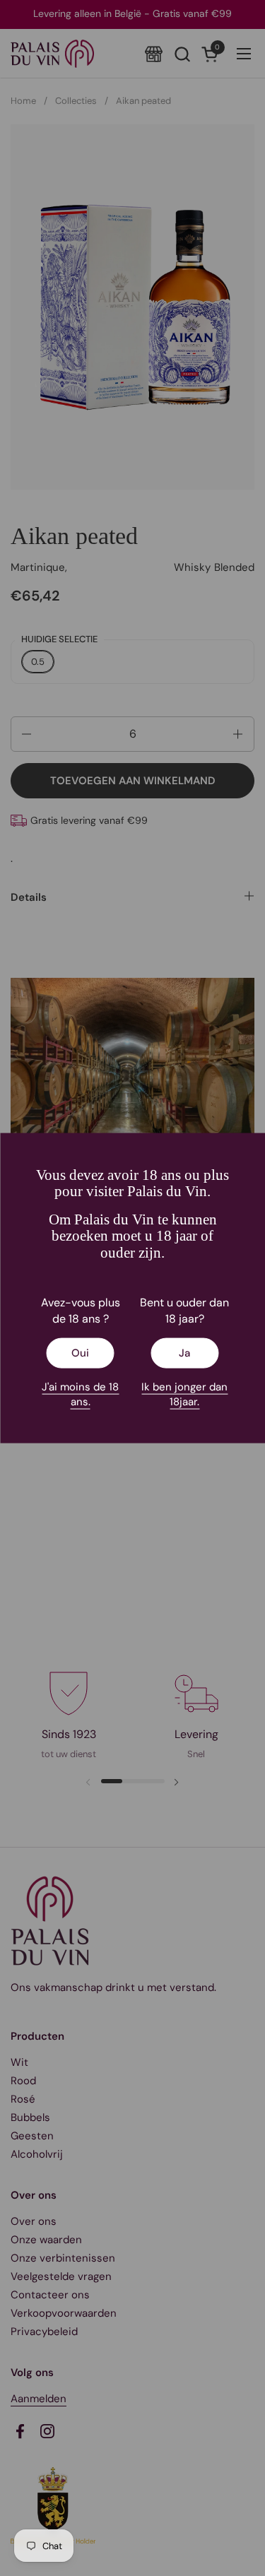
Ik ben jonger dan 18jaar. (184, 1394)
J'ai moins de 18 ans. (80, 1394)
